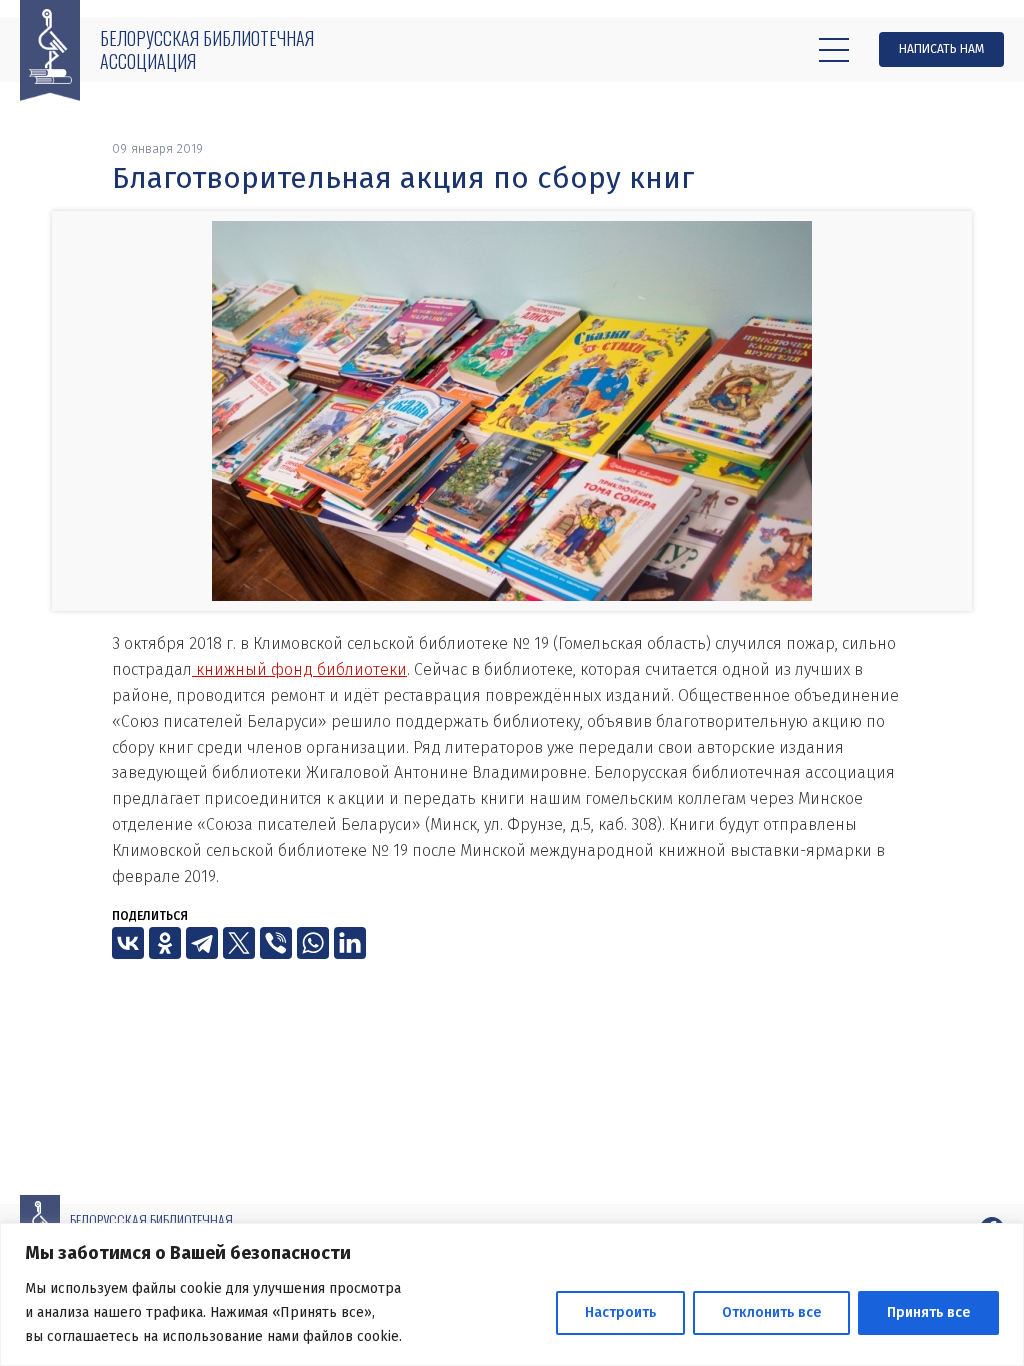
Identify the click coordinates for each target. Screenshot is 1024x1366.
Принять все (928, 1312)
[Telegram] (202, 943)
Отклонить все (771, 1312)
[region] (512, 1294)
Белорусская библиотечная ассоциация (207, 49)
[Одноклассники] (165, 943)
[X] (239, 943)
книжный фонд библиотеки (299, 669)
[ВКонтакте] (128, 943)
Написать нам (941, 49)
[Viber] (276, 943)
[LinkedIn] (350, 943)
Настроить (620, 1312)
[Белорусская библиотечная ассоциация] (50, 50)
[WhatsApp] (313, 943)
